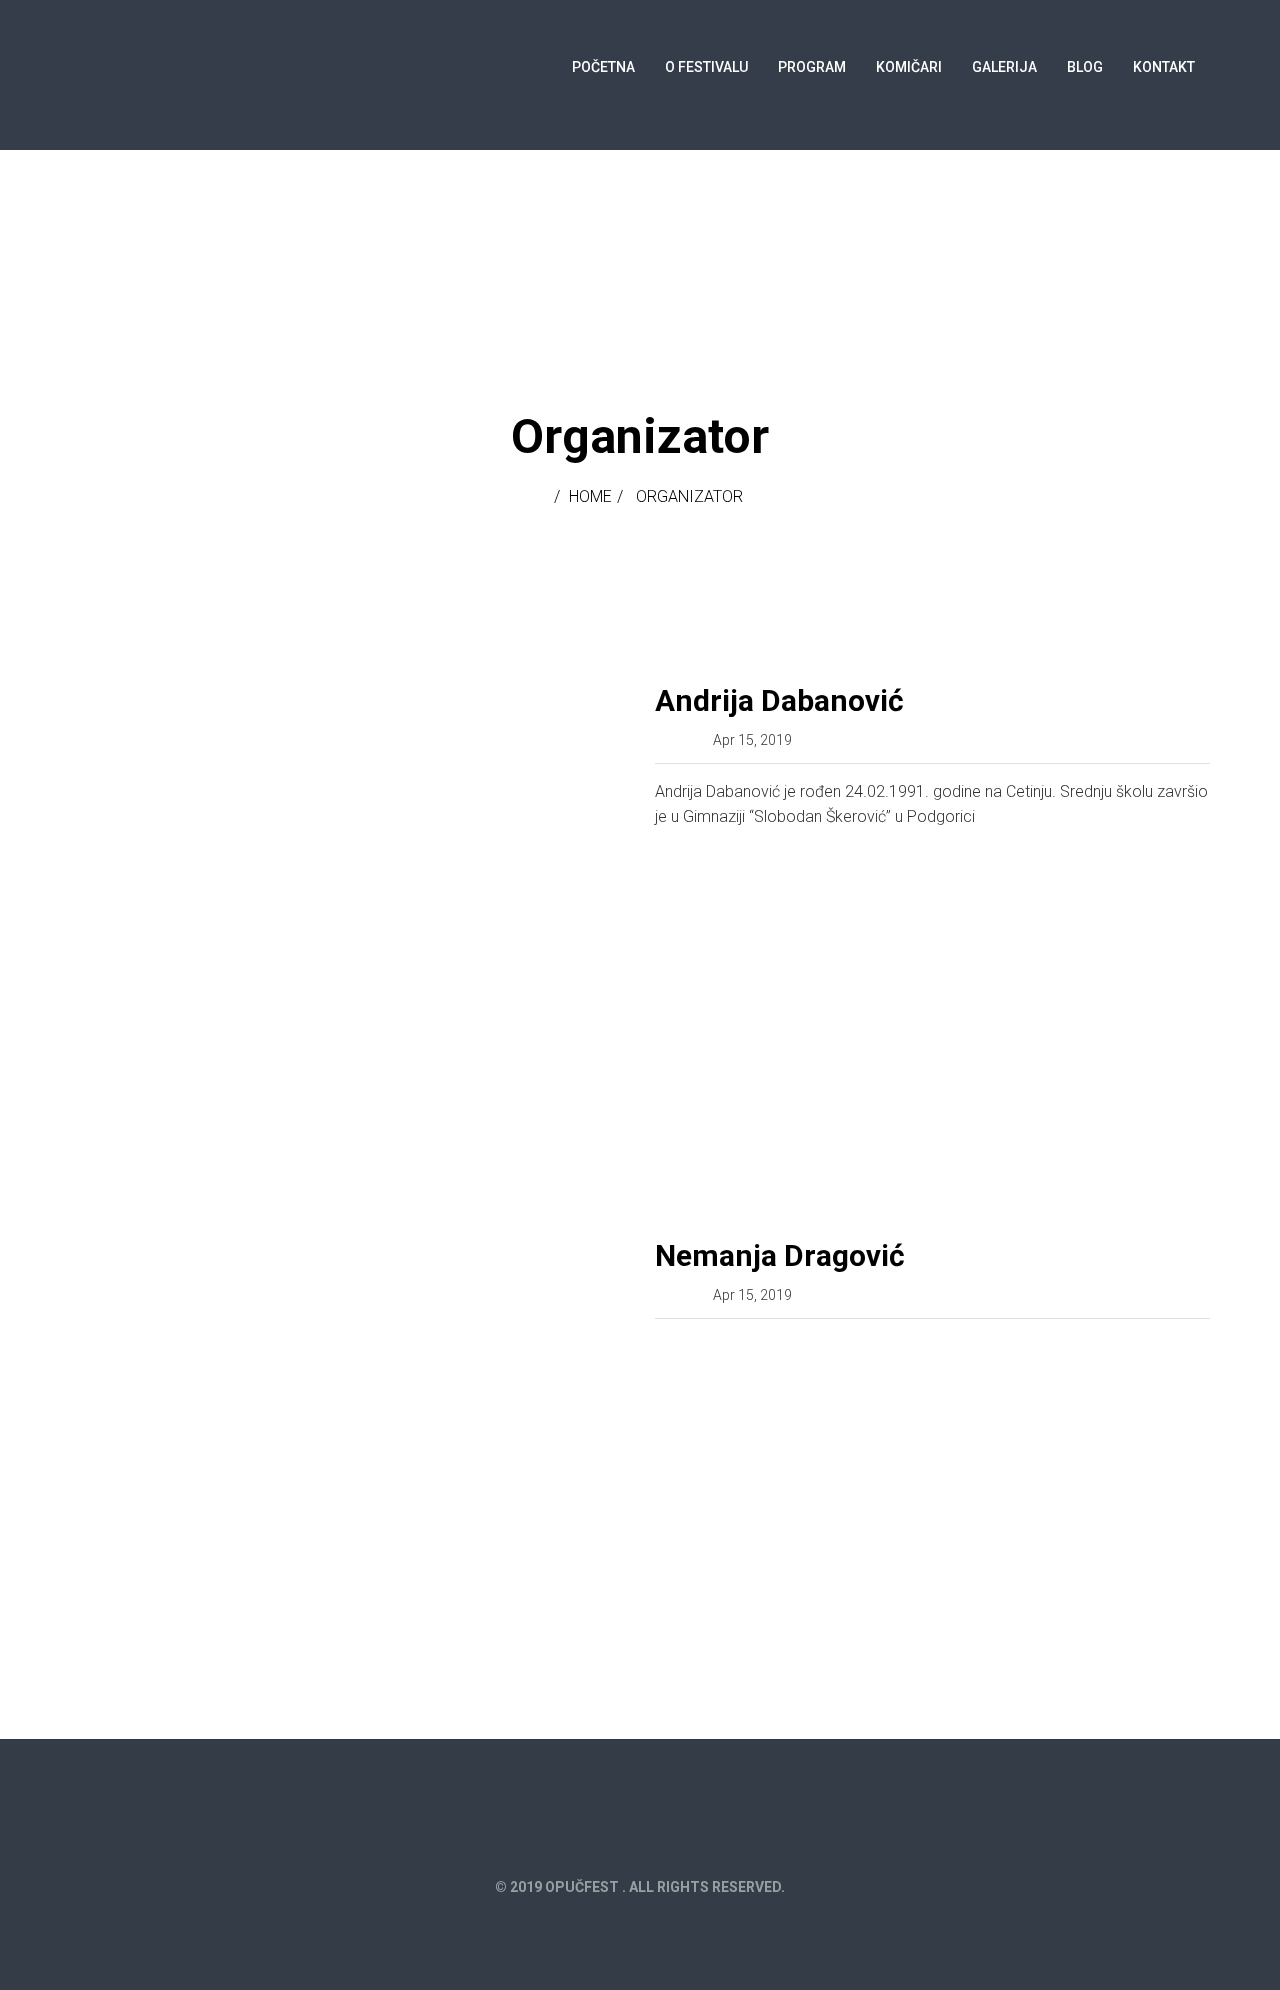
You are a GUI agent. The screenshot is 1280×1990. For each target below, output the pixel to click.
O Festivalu (706, 67)
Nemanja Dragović (780, 1255)
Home (590, 496)
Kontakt (1164, 67)
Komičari (909, 67)
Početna (603, 67)
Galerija (1004, 67)
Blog (1085, 67)
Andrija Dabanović (779, 700)
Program (812, 67)
